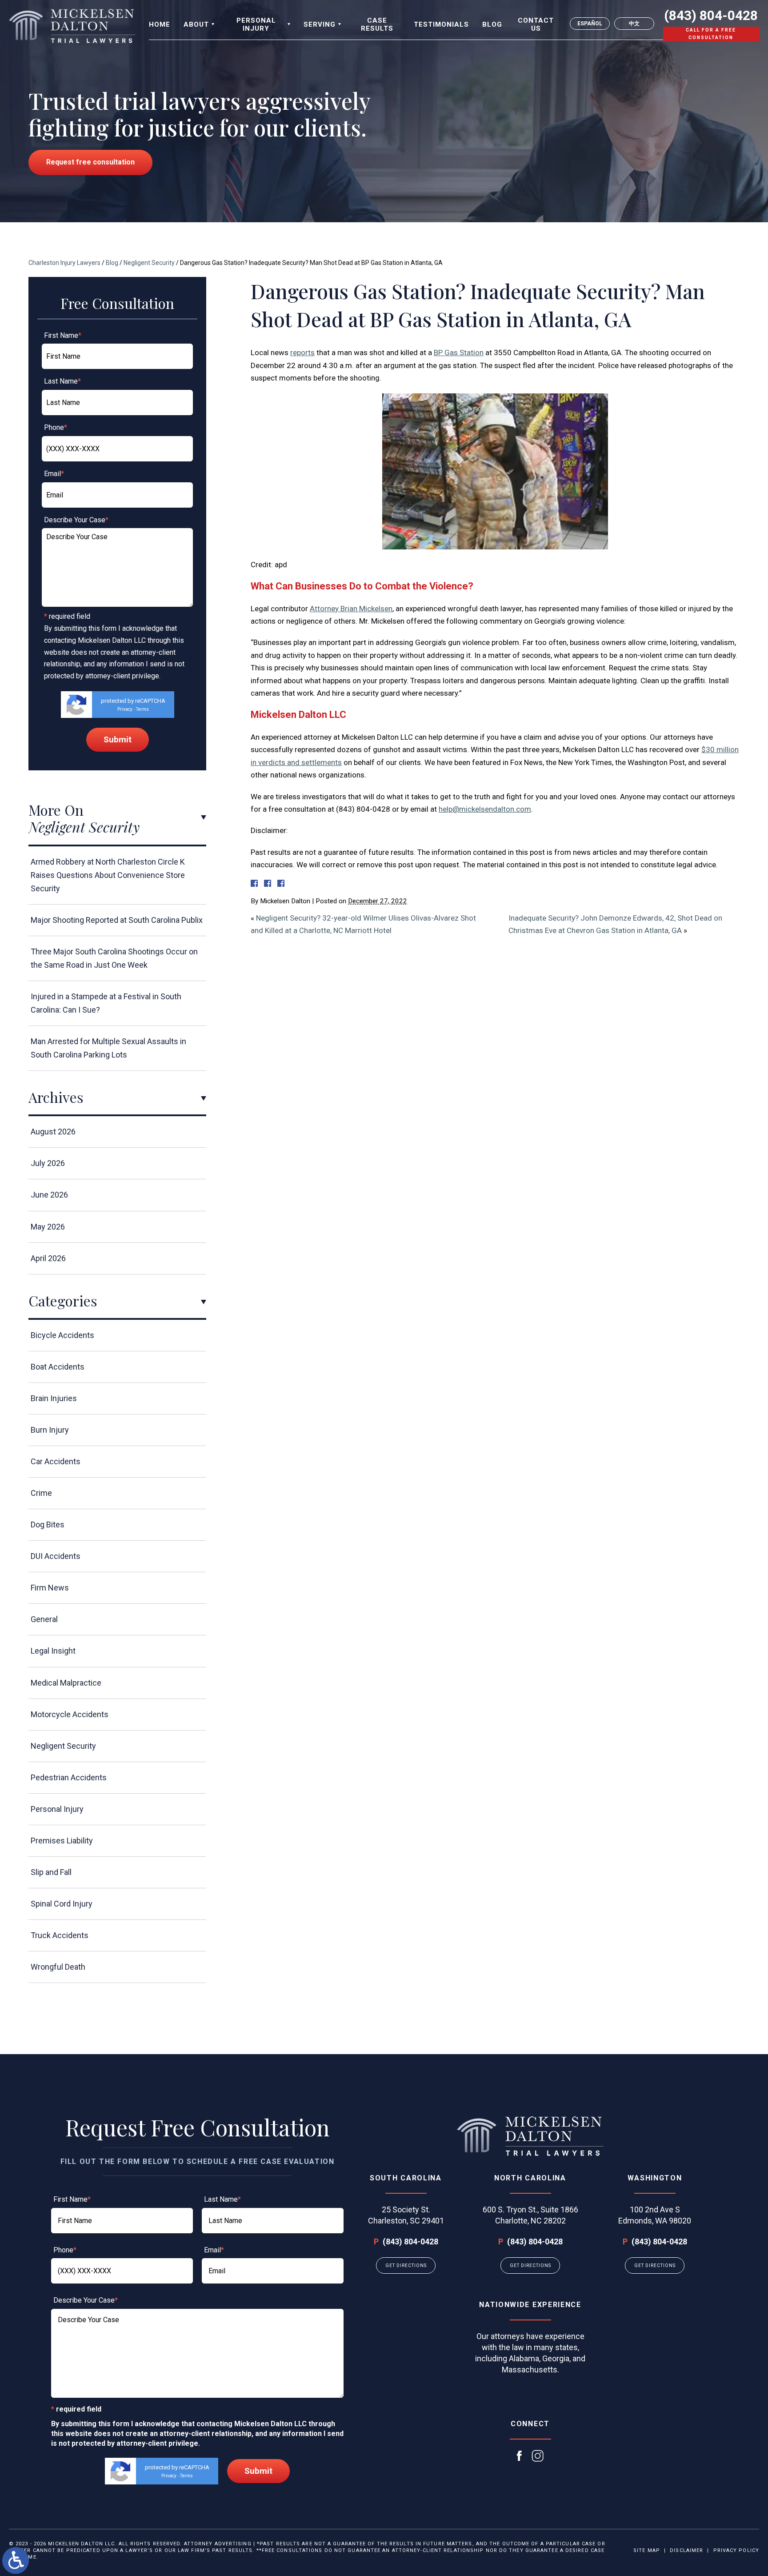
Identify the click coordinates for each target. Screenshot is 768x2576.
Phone (56, 427)
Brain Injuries (54, 1398)
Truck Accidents (60, 1935)
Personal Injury (57, 1809)
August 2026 (53, 1132)
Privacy (125, 709)
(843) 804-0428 (711, 16)
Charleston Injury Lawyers (64, 263)
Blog (112, 263)
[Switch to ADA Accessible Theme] (16, 2560)
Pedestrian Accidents (69, 1777)
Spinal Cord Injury (62, 1904)
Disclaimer (686, 2550)
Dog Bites (48, 1524)
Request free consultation (90, 162)
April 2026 (48, 1258)
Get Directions (406, 2266)
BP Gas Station (459, 353)
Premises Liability (62, 1841)
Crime (41, 1493)
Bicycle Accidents (62, 1335)
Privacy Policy (736, 2550)
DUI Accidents (56, 1556)
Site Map (647, 2550)
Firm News (50, 1588)
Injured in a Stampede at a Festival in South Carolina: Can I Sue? (106, 1003)
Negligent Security (149, 263)
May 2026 (48, 1227)
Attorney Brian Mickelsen (351, 609)
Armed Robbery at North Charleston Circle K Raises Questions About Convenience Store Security (108, 875)
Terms (142, 709)
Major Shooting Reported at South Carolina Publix (117, 920)
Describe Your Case (76, 520)
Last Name (62, 381)
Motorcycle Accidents (70, 1714)
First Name (63, 335)
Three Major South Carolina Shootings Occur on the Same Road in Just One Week (114, 958)
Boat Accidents (58, 1367)
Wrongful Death (58, 1967)
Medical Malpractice (66, 1683)
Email (54, 474)
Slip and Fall (51, 1872)
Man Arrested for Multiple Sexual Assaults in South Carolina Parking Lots (108, 1048)
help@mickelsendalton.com (485, 809)
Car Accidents (56, 1461)
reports (302, 353)
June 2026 (49, 1195)
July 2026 (48, 1163)
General (44, 1619)
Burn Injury (50, 1430)
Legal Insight (53, 1651)
